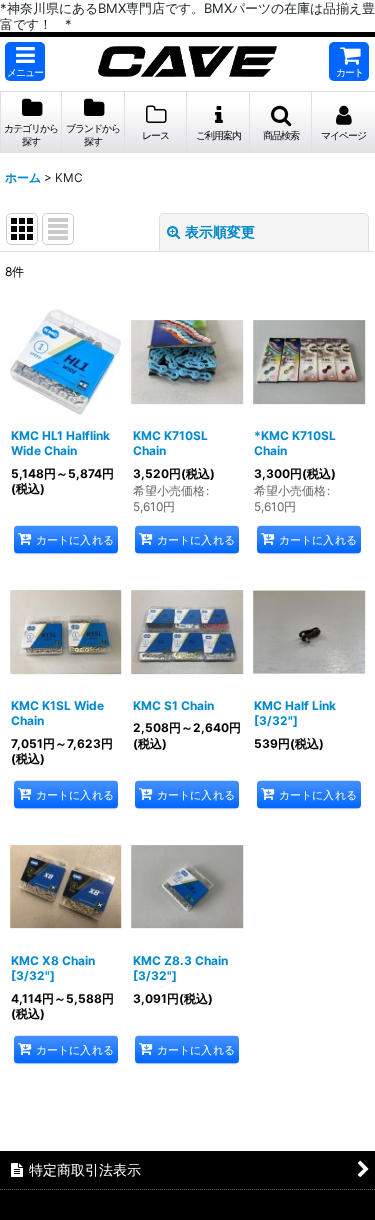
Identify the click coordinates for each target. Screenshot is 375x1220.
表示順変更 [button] (220, 231)
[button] (25, 61)
